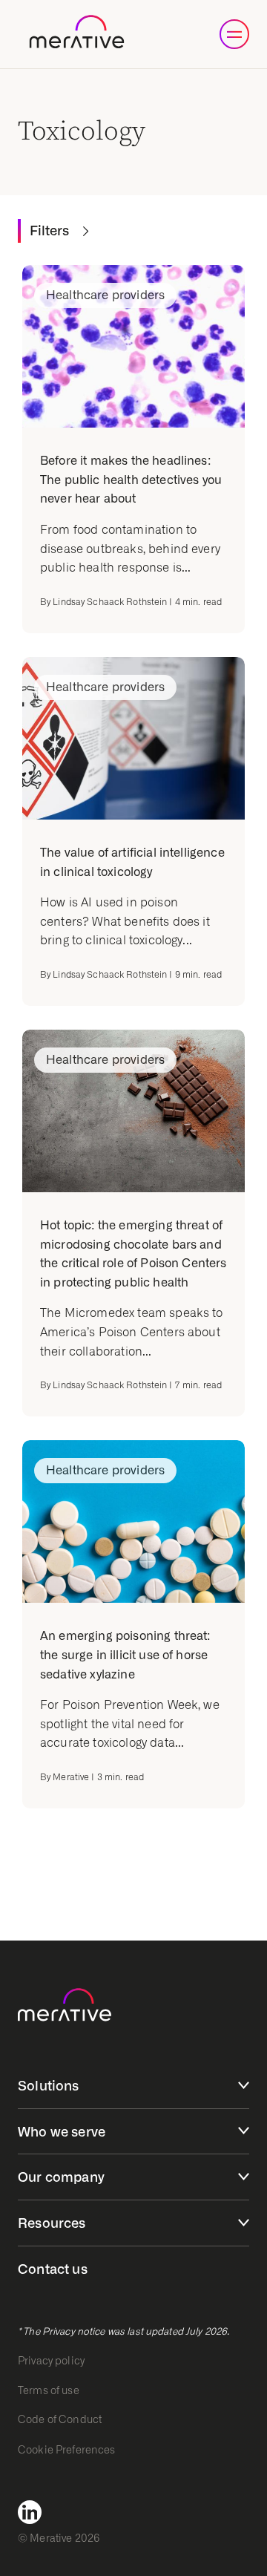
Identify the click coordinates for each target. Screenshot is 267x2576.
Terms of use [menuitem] (49, 2390)
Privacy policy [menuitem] (51, 2361)
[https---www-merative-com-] (77, 35)
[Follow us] (34, 2512)
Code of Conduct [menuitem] (60, 2419)
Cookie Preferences (67, 2450)
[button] (234, 34)
